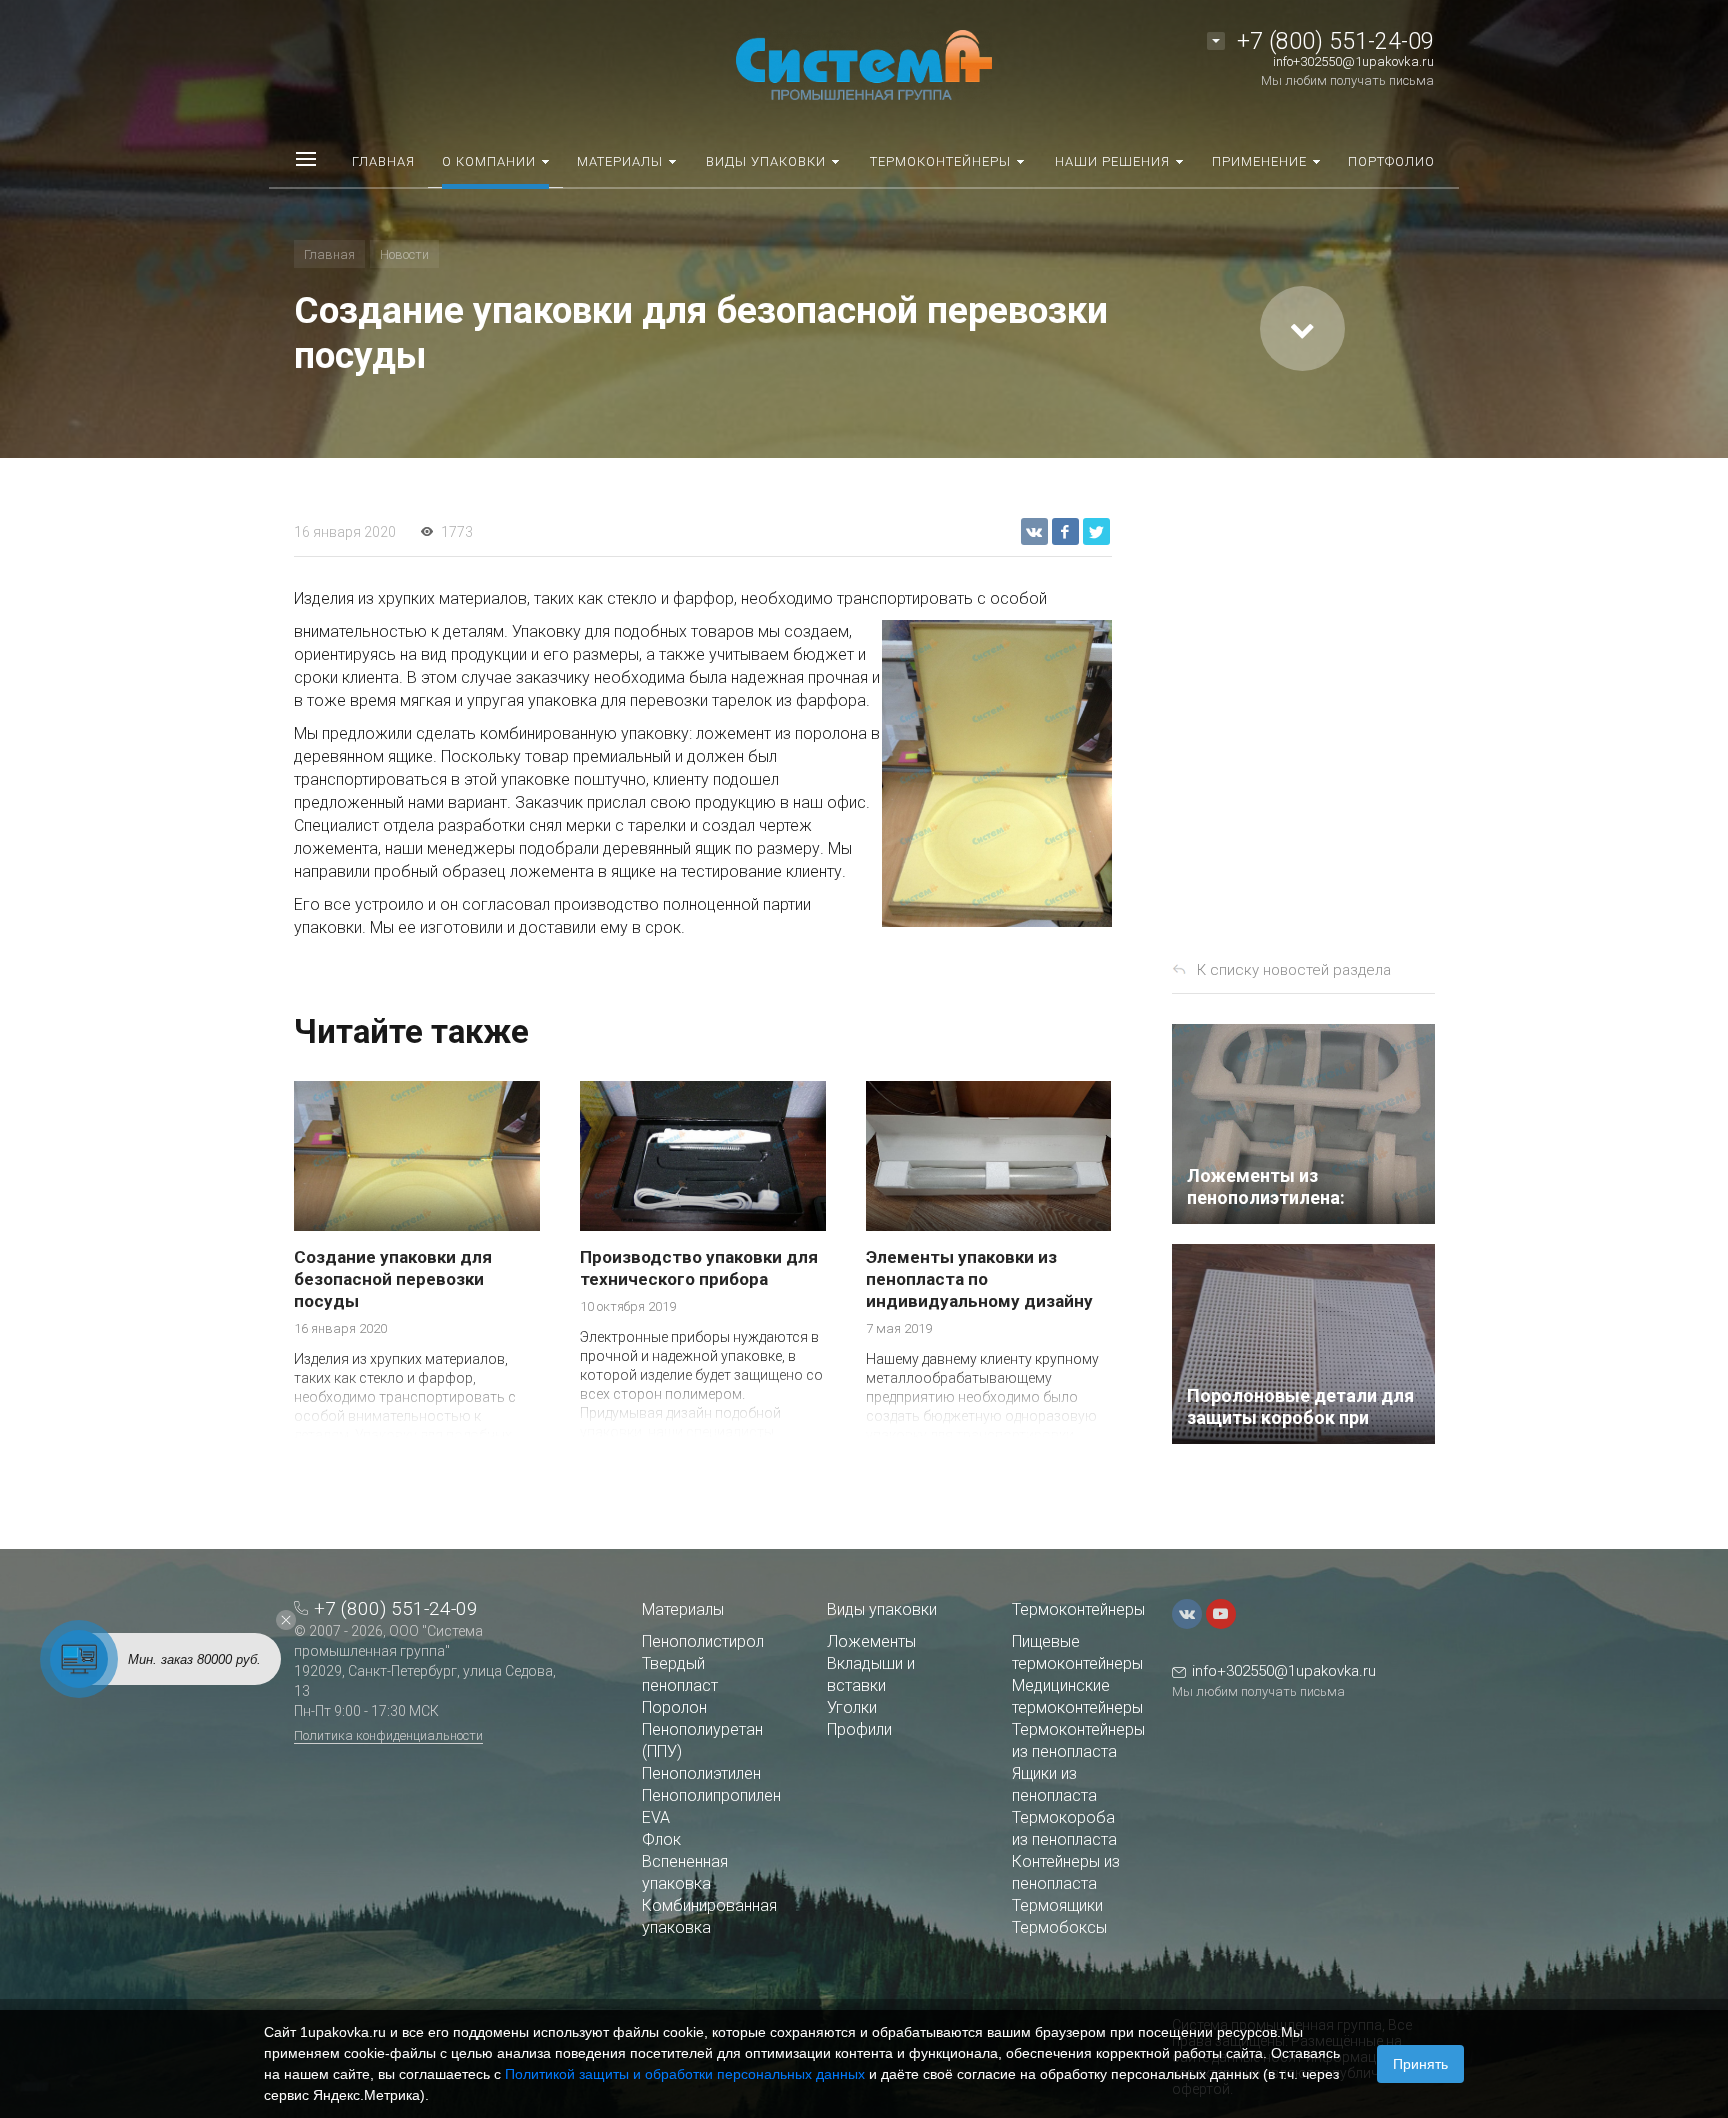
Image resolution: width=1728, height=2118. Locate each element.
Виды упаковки (882, 1609)
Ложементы (871, 1641)
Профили (859, 1729)
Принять (1420, 2064)
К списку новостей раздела (1294, 970)
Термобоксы (1059, 1927)
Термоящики (1057, 1905)
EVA (656, 1817)
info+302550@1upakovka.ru (1353, 61)
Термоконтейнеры (1078, 1609)
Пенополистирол (703, 1641)
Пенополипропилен (711, 1795)
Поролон (674, 1707)
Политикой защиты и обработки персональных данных (685, 2074)
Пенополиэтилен (701, 1773)
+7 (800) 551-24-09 (1335, 41)
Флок (661, 1839)
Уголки (852, 1707)
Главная (329, 254)
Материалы (683, 1609)
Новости (404, 254)
